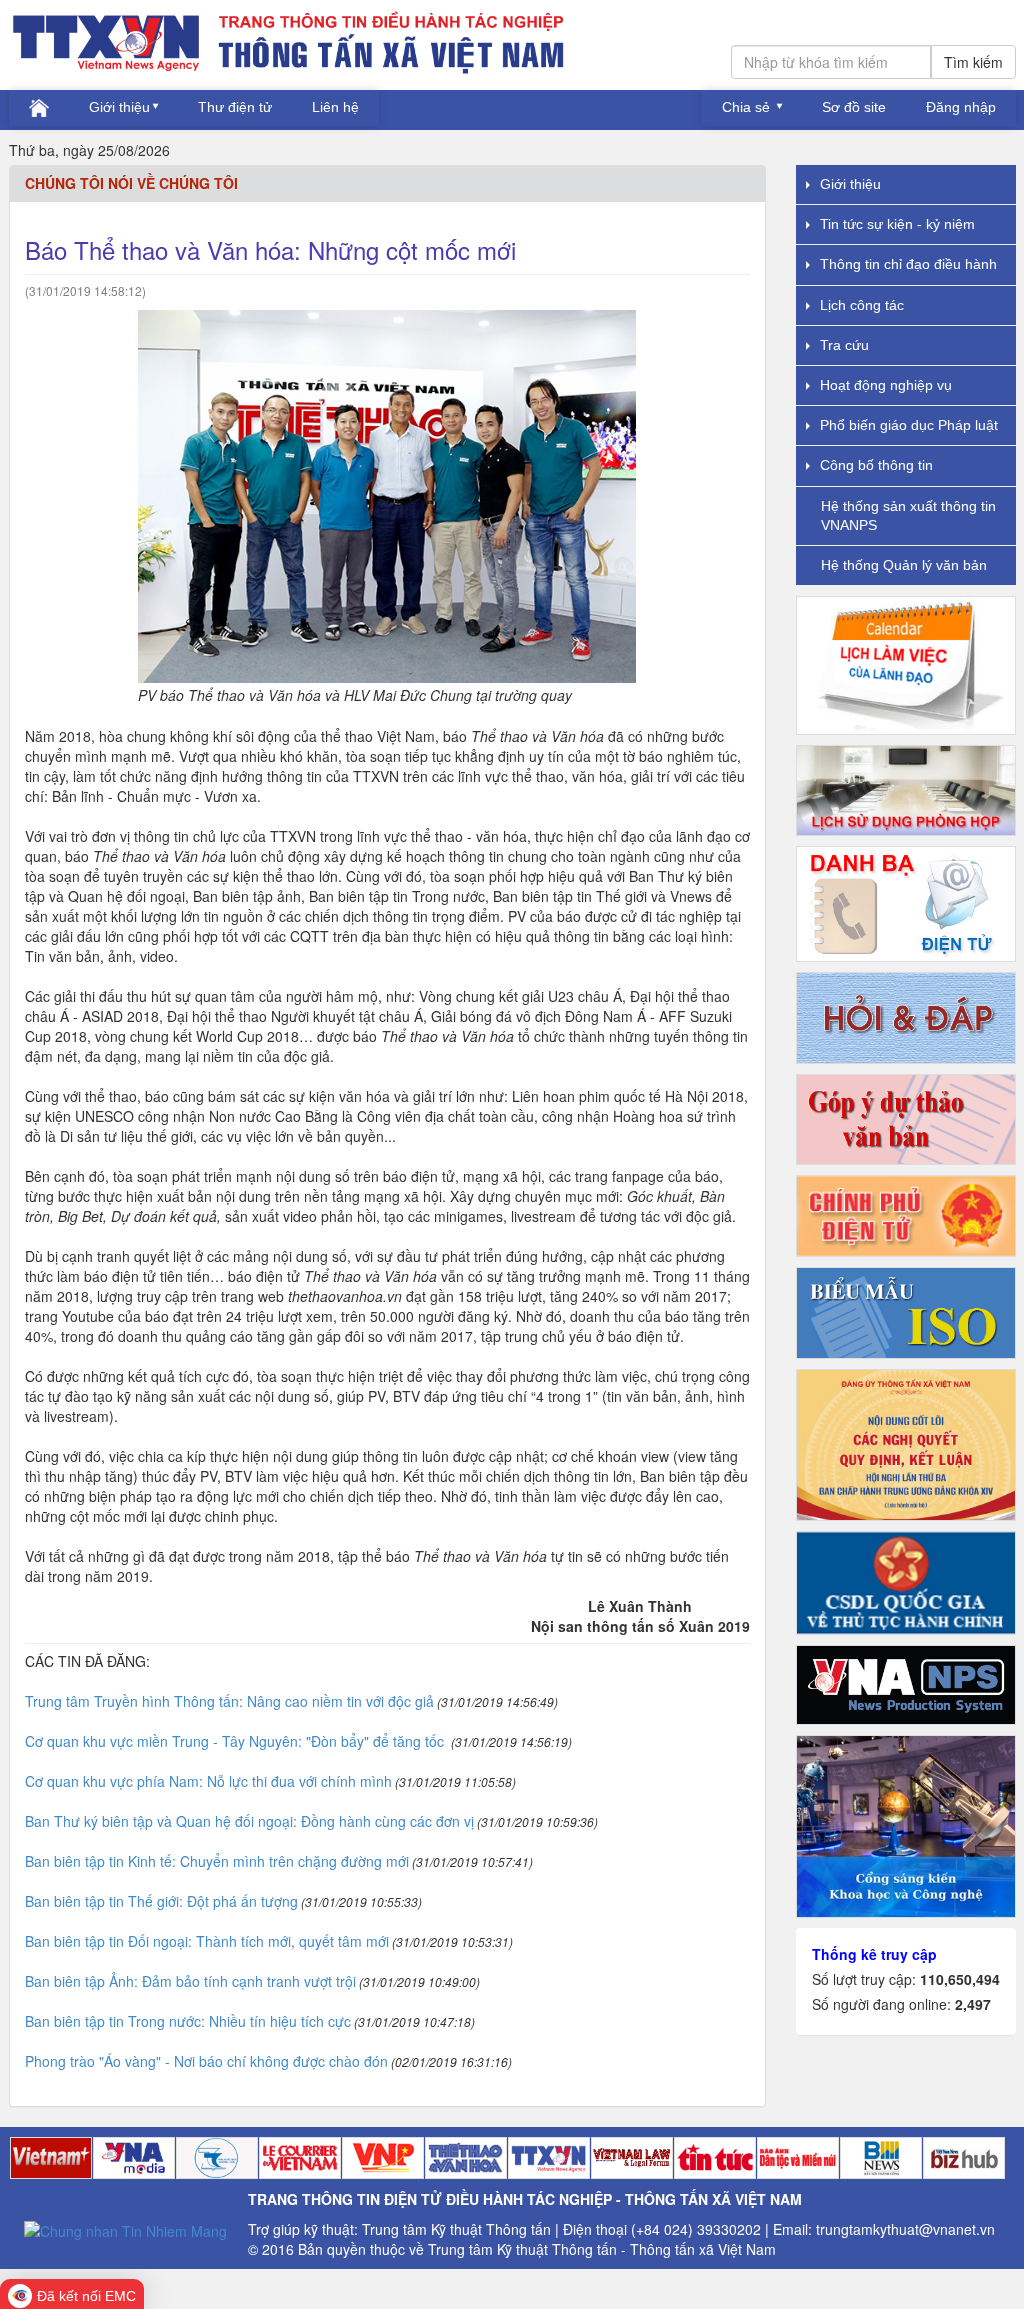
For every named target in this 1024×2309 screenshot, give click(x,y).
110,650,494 (960, 1979)
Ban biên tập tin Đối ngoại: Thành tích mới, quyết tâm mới (207, 1941)
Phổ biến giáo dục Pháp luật (909, 425)
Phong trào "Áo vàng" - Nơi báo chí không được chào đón (206, 2061)
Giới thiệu (119, 107)
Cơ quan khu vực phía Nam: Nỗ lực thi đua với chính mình (208, 1781)
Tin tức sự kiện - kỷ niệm (897, 224)
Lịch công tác (862, 305)
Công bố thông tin (876, 465)
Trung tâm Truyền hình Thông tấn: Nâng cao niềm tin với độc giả (229, 1701)
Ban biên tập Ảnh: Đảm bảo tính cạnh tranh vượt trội (190, 1981)
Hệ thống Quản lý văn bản (904, 565)
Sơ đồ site (854, 107)
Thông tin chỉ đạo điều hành (908, 264)
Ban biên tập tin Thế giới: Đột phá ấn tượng (161, 1901)
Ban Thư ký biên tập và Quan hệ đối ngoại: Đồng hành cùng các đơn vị (249, 1821)
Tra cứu (844, 345)
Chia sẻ (748, 107)
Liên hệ (335, 107)
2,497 (973, 2004)
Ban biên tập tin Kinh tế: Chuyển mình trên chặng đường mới (217, 1861)
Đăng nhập (961, 107)
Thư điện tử (235, 107)
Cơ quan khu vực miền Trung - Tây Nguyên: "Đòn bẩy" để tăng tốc (236, 1741)
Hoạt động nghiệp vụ (886, 385)
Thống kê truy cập (874, 1954)
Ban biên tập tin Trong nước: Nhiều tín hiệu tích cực (188, 2021)
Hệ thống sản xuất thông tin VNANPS (908, 515)
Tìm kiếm (973, 62)
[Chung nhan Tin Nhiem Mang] (125, 2228)
